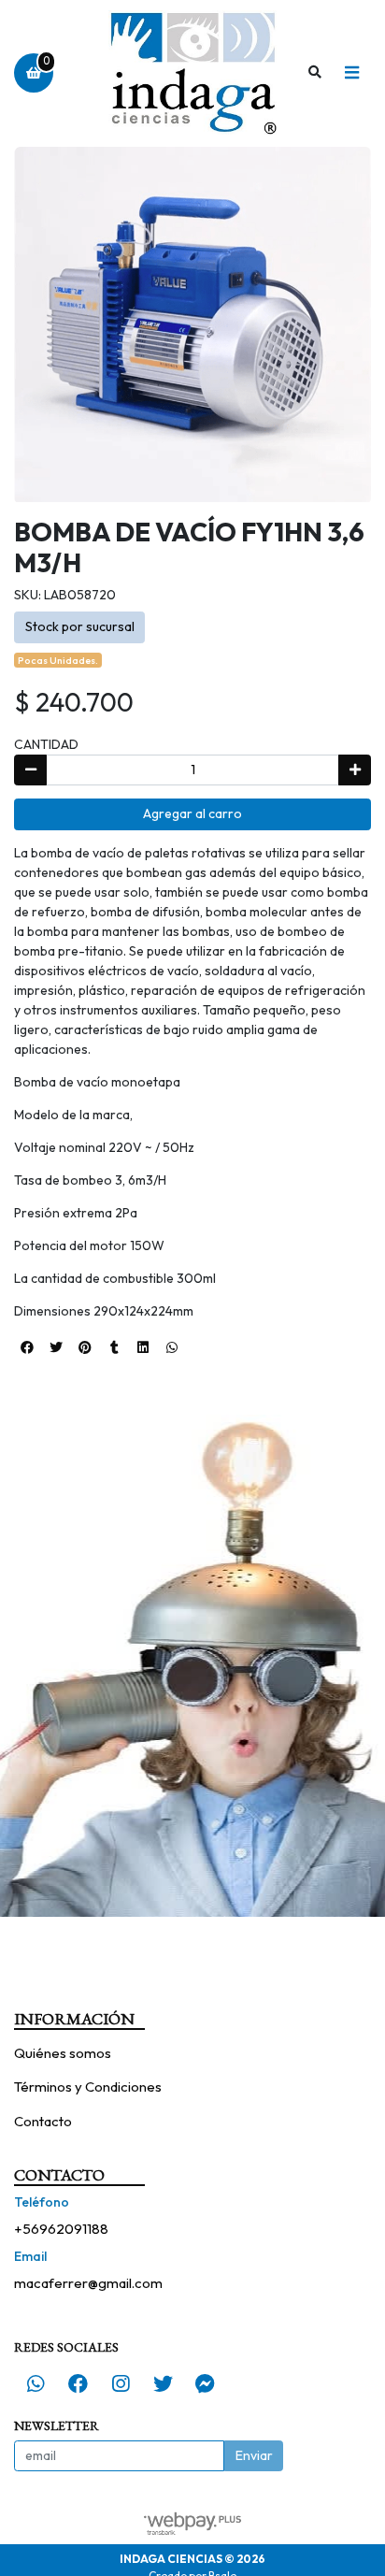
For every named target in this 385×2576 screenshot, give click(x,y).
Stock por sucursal (80, 626)
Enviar (254, 2455)
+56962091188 (61, 2229)
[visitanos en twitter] (163, 2383)
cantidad (46, 744)
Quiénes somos (63, 2053)
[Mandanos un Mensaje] (206, 2383)
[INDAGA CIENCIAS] (192, 73)
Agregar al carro (192, 813)
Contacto (43, 2121)
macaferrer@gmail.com (88, 2283)
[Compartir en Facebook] (27, 1347)
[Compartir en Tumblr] (114, 1347)
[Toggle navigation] (351, 73)
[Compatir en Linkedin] (143, 1347)
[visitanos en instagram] (121, 2383)
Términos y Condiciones (88, 2087)
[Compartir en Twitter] (56, 1347)
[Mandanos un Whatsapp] (36, 2383)
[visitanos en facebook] (78, 2383)
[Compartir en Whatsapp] (172, 1347)
